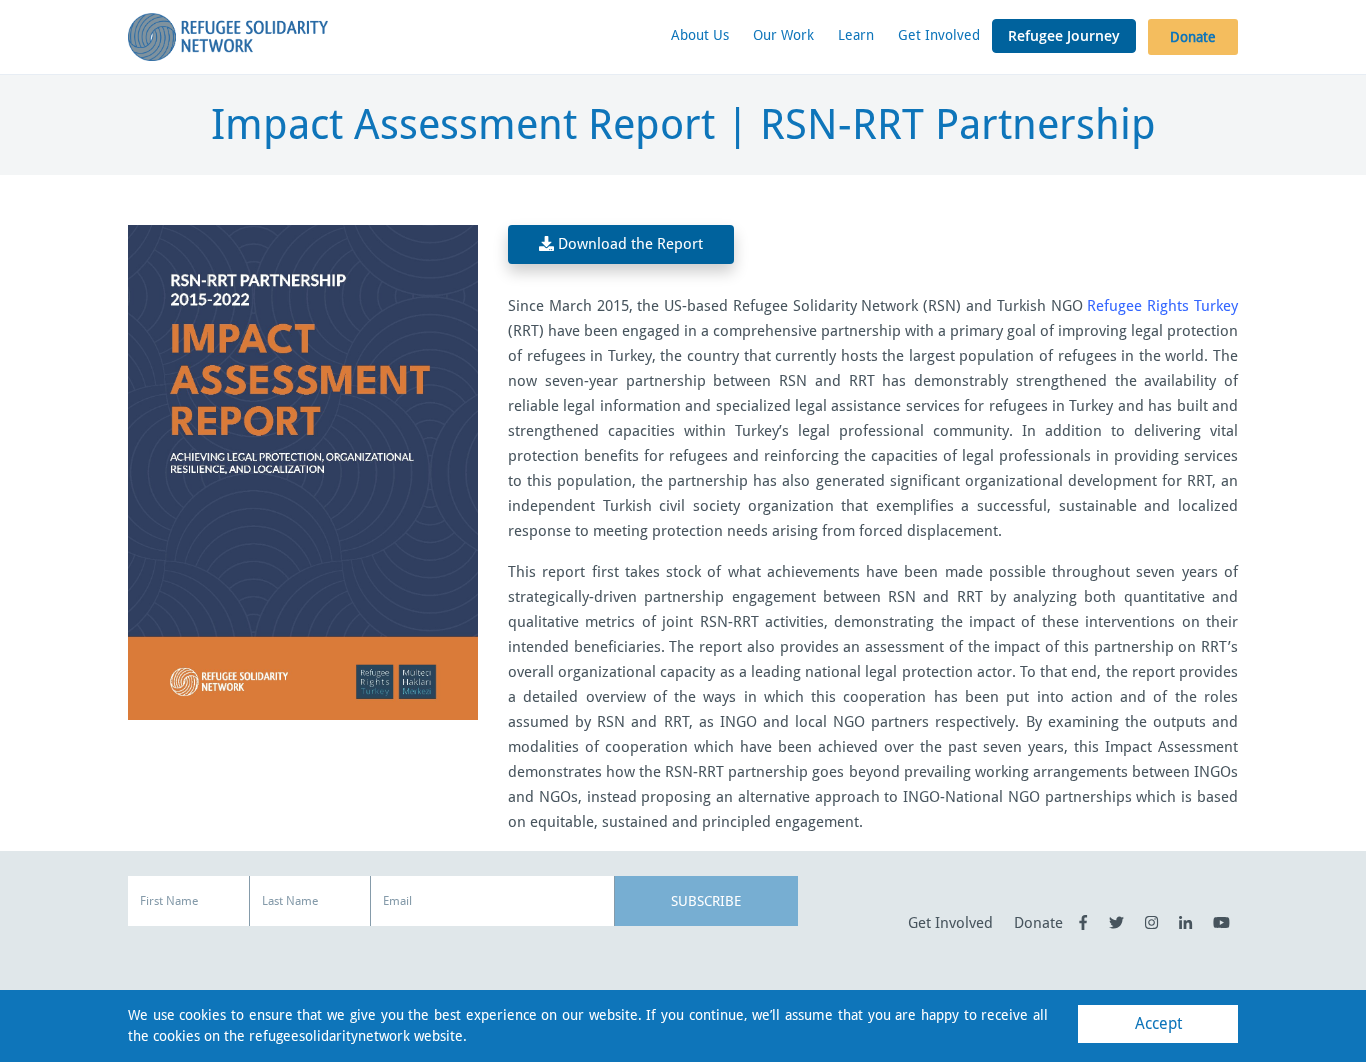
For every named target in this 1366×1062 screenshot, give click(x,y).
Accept (1158, 1023)
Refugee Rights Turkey (1162, 306)
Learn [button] (856, 35)
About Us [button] (700, 35)
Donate (1193, 37)
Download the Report (628, 244)
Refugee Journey (1064, 35)
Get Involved (939, 35)
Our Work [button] (783, 35)
